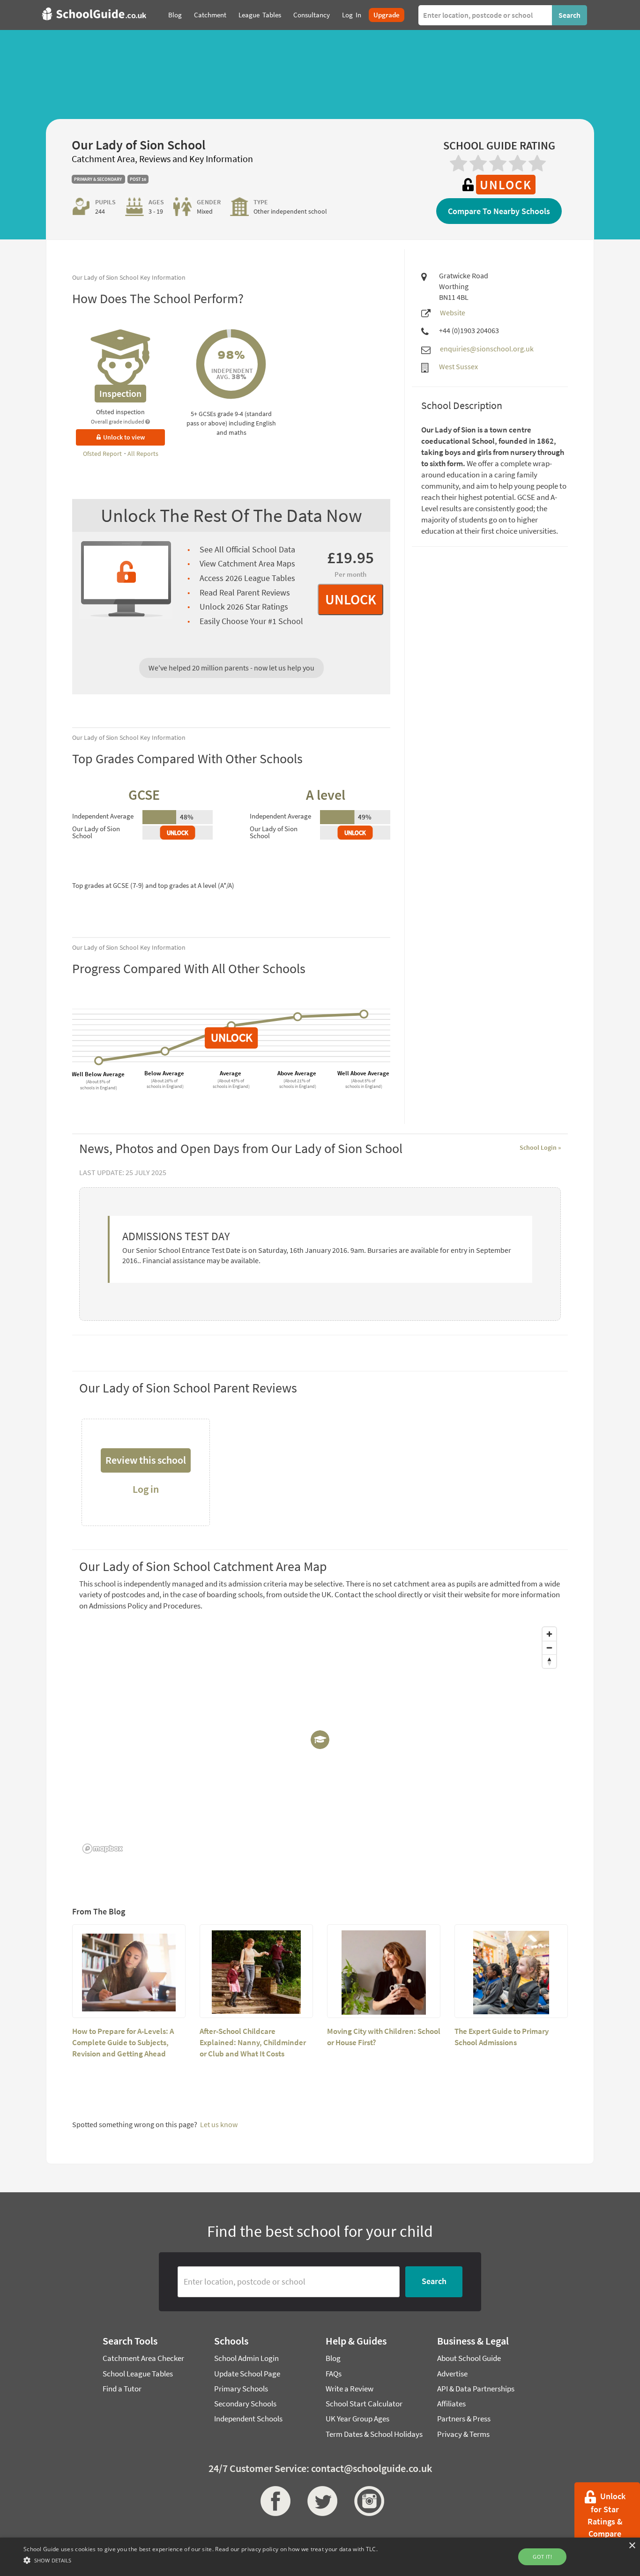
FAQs (334, 2374)
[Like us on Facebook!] (273, 2501)
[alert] (320, 2557)
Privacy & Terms (463, 2434)
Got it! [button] (542, 2557)
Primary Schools (241, 2389)
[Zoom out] (549, 1648)
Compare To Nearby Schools (499, 211)
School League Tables (138, 2374)
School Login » (540, 1147)
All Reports (143, 454)
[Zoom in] (549, 1634)
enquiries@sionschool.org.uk (487, 349)
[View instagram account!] (367, 2501)
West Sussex (458, 366)
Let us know (219, 2124)
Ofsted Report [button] (103, 454)
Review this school (146, 1460)
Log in (146, 1489)
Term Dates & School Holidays (374, 2434)
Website (453, 313)
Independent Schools (248, 2419)
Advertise (452, 2374)
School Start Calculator (364, 2404)
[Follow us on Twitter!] (320, 2501)
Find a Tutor (122, 2389)
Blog (333, 2358)
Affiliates (451, 2404)
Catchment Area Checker (143, 2358)
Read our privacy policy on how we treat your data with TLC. (296, 2549)
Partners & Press (464, 2419)
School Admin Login (246, 2358)
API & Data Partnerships (476, 2389)
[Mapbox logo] (103, 1849)
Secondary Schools (245, 2404)
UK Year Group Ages (357, 2419)
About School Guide (469, 2358)
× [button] (632, 2546)
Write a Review (350, 2389)
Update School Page (247, 2374)
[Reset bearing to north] (549, 1661)
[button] (201, 2560)
